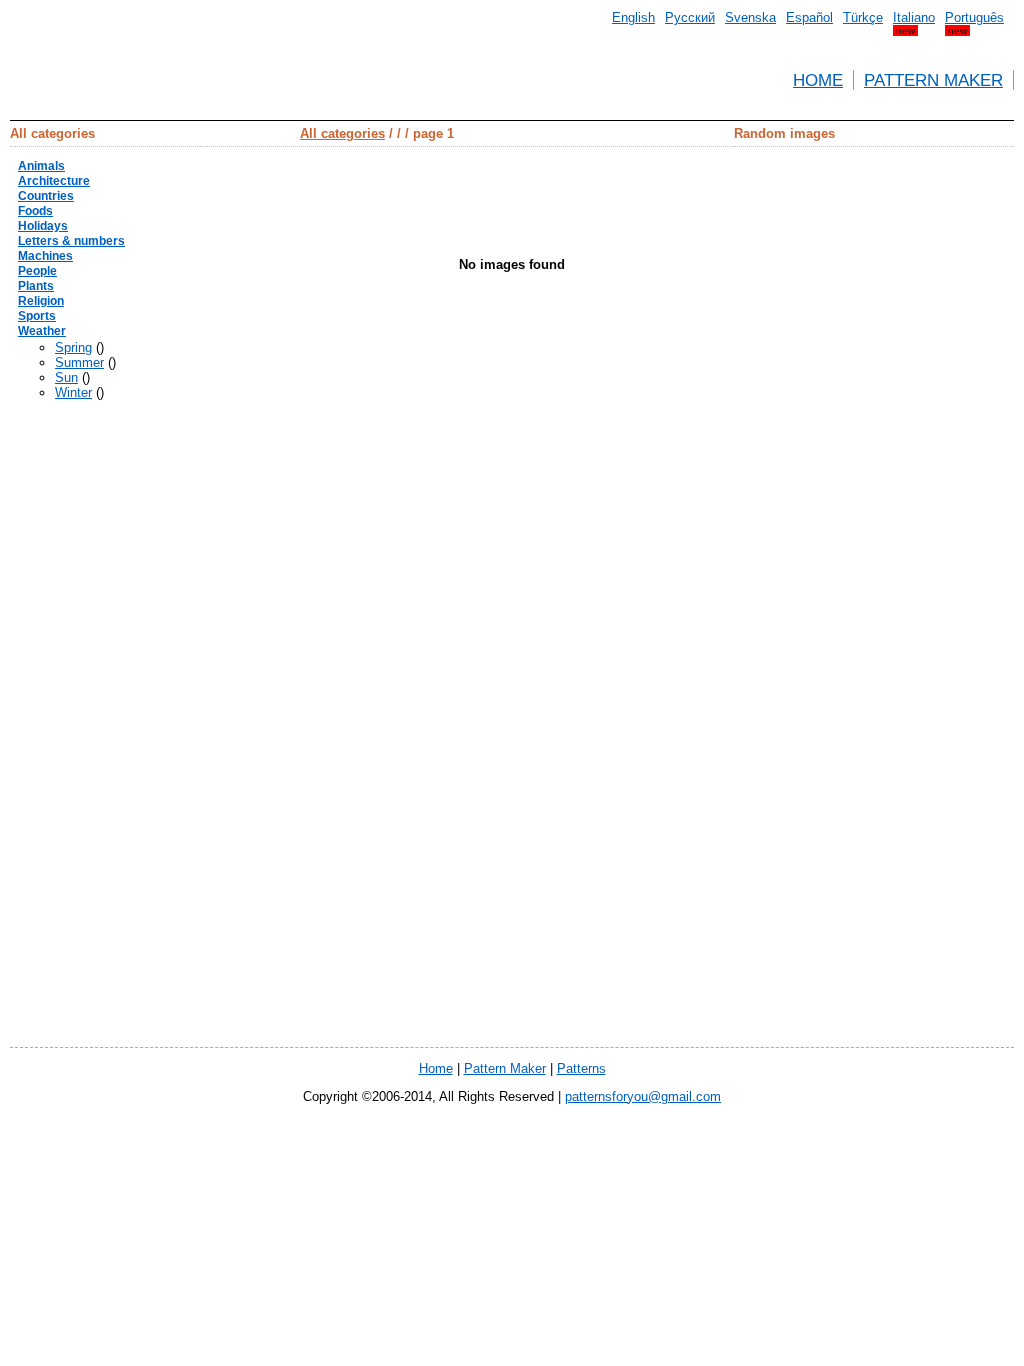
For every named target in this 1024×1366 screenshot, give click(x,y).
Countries (46, 196)
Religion (41, 301)
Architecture (54, 181)
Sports (37, 316)
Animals (41, 166)
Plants (36, 286)
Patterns (581, 1068)
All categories (342, 133)
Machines (45, 256)
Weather (42, 331)
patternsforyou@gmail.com (643, 1096)
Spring (73, 347)
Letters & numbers (71, 241)
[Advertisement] (934, 447)
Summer (79, 362)
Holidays (43, 226)
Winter (73, 392)
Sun (66, 377)
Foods (35, 211)
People (37, 271)
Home (818, 80)
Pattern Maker (933, 80)
